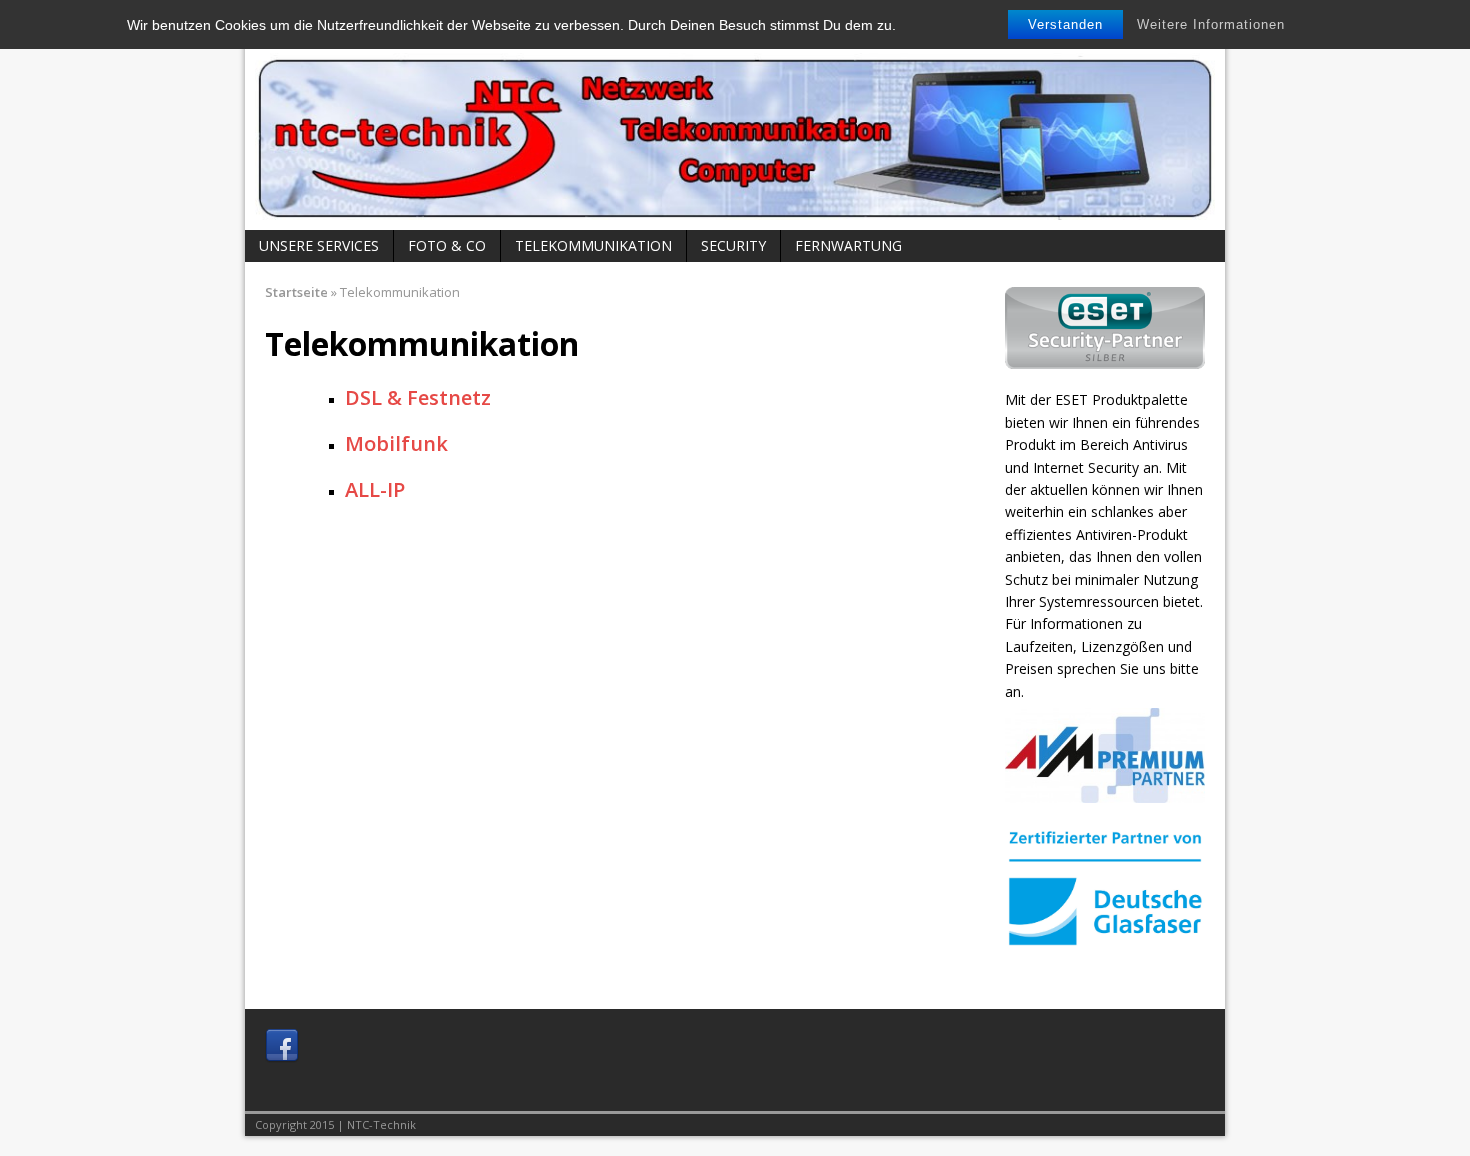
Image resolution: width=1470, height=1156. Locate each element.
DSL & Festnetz (418, 397)
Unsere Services (319, 245)
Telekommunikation (593, 245)
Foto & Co (447, 245)
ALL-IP (375, 489)
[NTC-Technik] (735, 125)
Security (733, 245)
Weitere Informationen (1211, 24)
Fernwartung (848, 245)
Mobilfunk (396, 443)
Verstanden (1065, 24)
